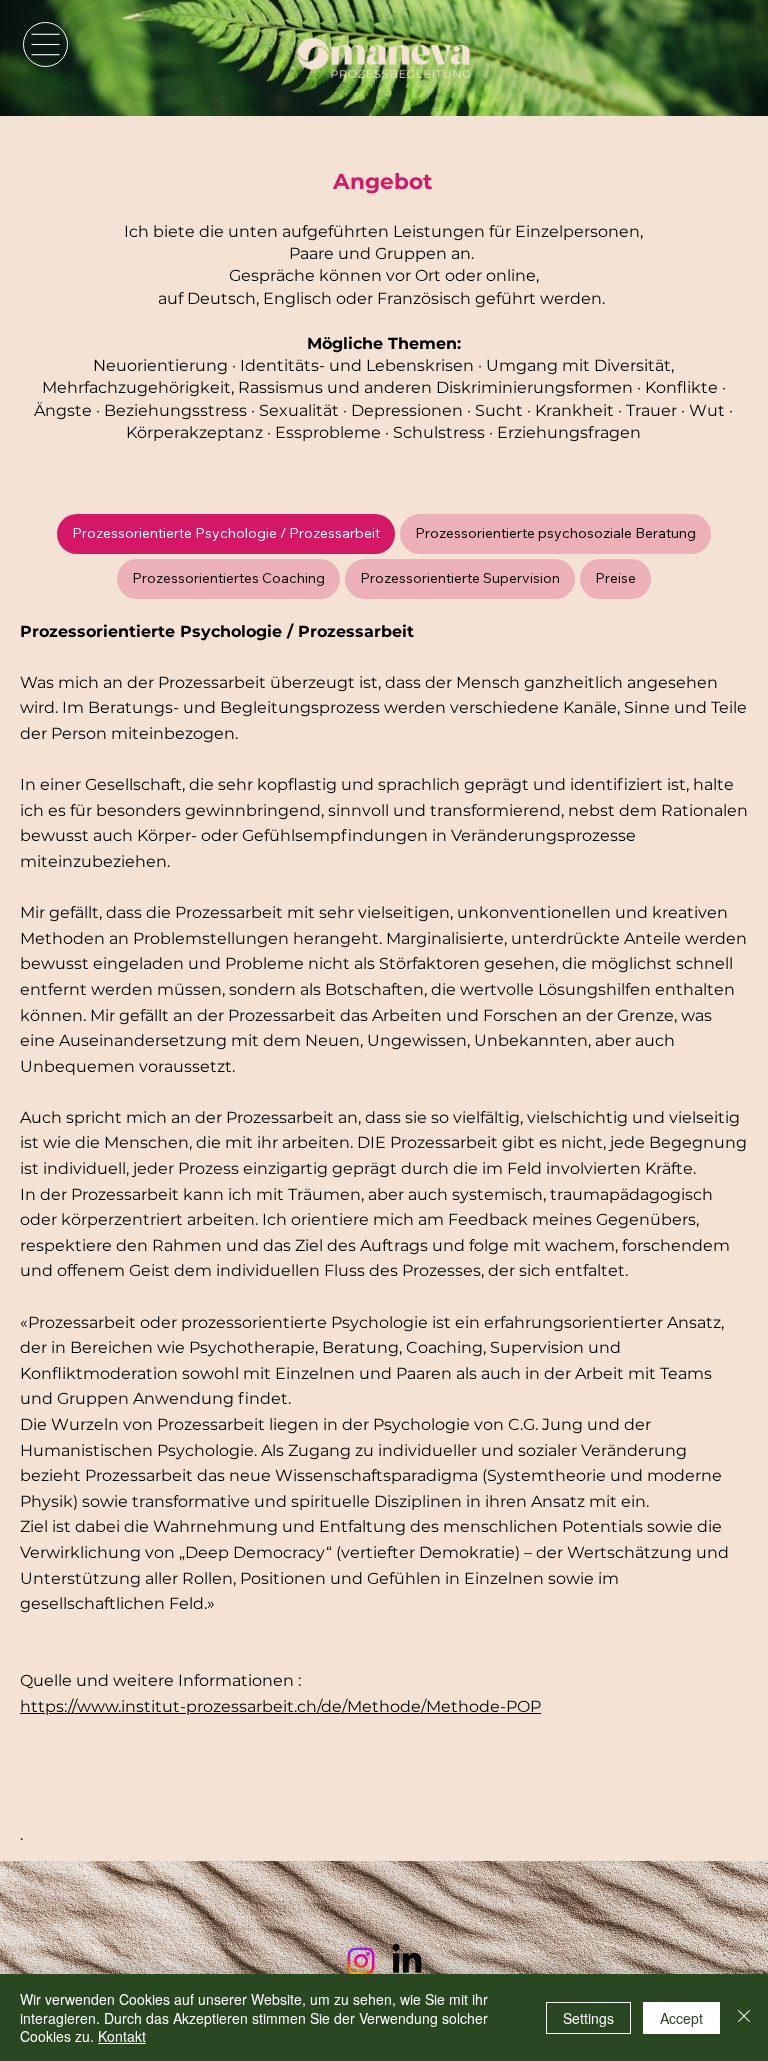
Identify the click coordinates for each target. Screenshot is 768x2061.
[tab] (226, 534)
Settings (588, 2018)
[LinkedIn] (407, 1961)
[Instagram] (361, 1961)
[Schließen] (744, 2017)
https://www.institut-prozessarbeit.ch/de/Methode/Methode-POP (280, 1706)
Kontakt (122, 2036)
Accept (681, 2018)
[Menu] (45, 44)
